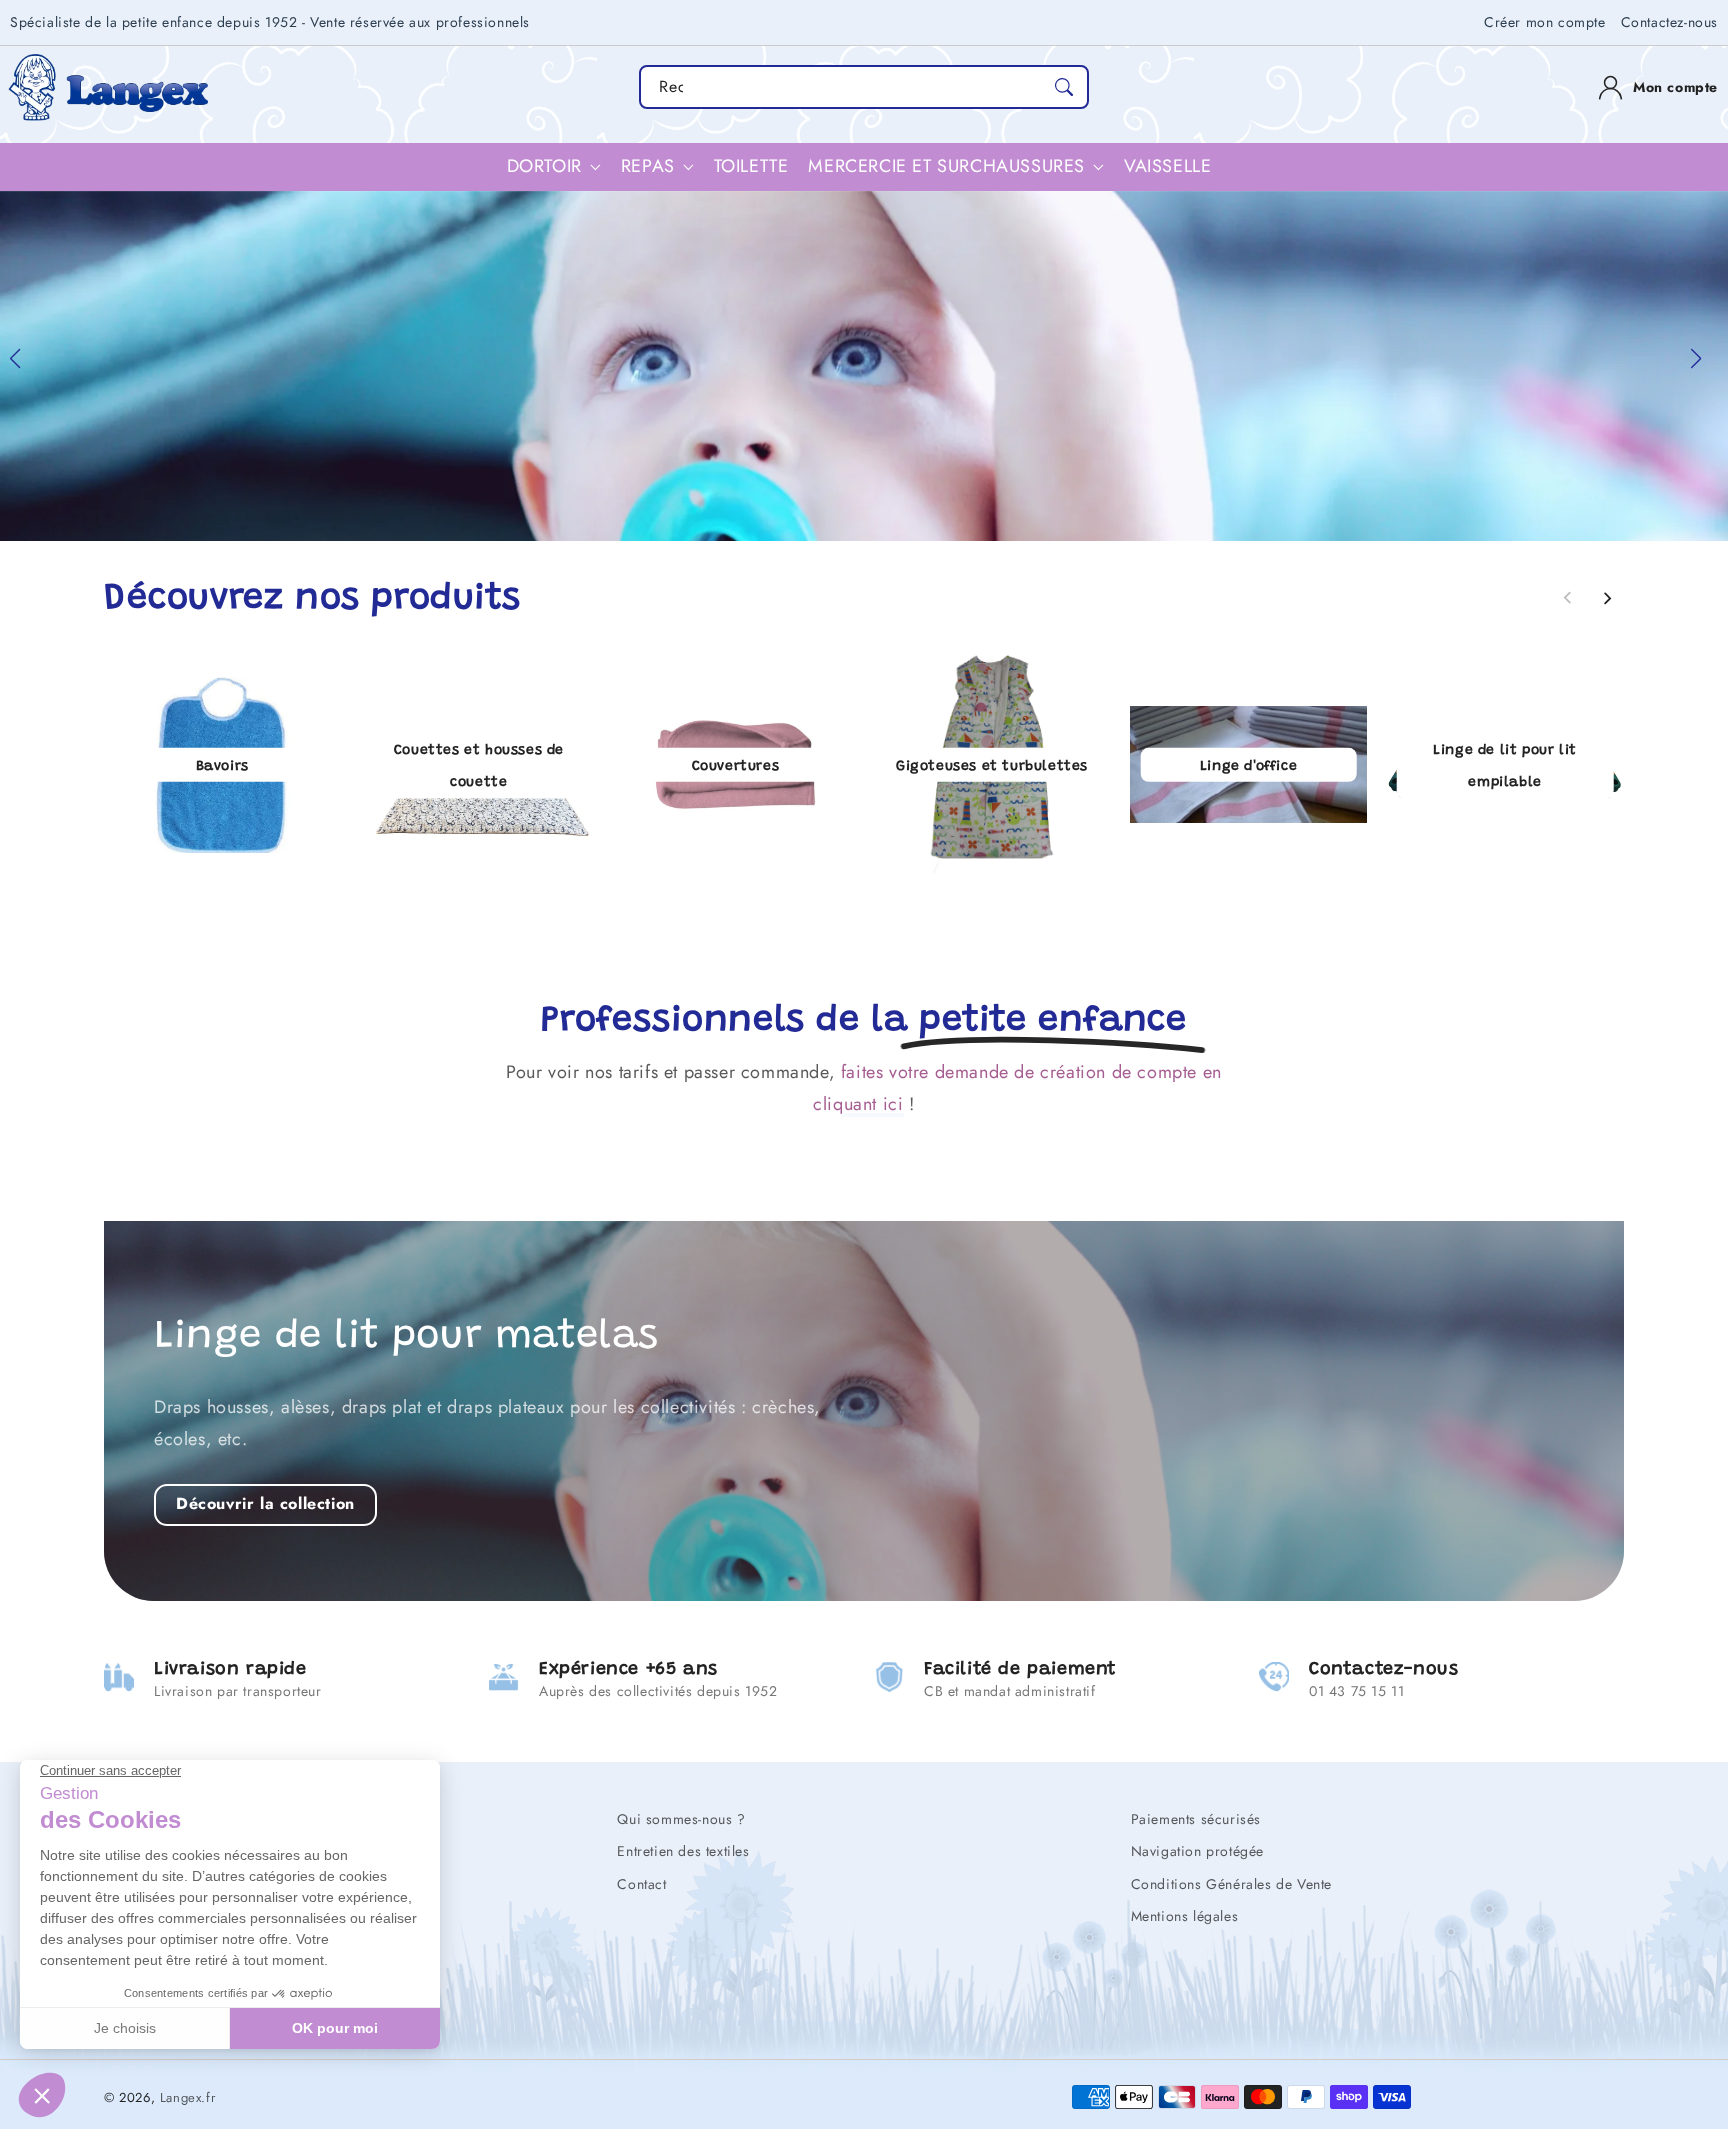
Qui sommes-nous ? (681, 1819)
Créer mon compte (1545, 22)
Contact (641, 1884)
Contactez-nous (1669, 22)
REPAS (648, 166)
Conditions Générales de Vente (1231, 1884)
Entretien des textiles (683, 1851)
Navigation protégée (1197, 1851)
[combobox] (864, 87)
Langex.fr (187, 2097)
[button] (23, 366)
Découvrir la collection (265, 1503)
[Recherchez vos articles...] (1064, 87)
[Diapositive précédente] (1568, 598)
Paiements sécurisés (1196, 1819)
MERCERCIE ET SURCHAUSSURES (946, 166)
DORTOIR (544, 166)
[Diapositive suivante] (1607, 598)
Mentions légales (1185, 1916)
